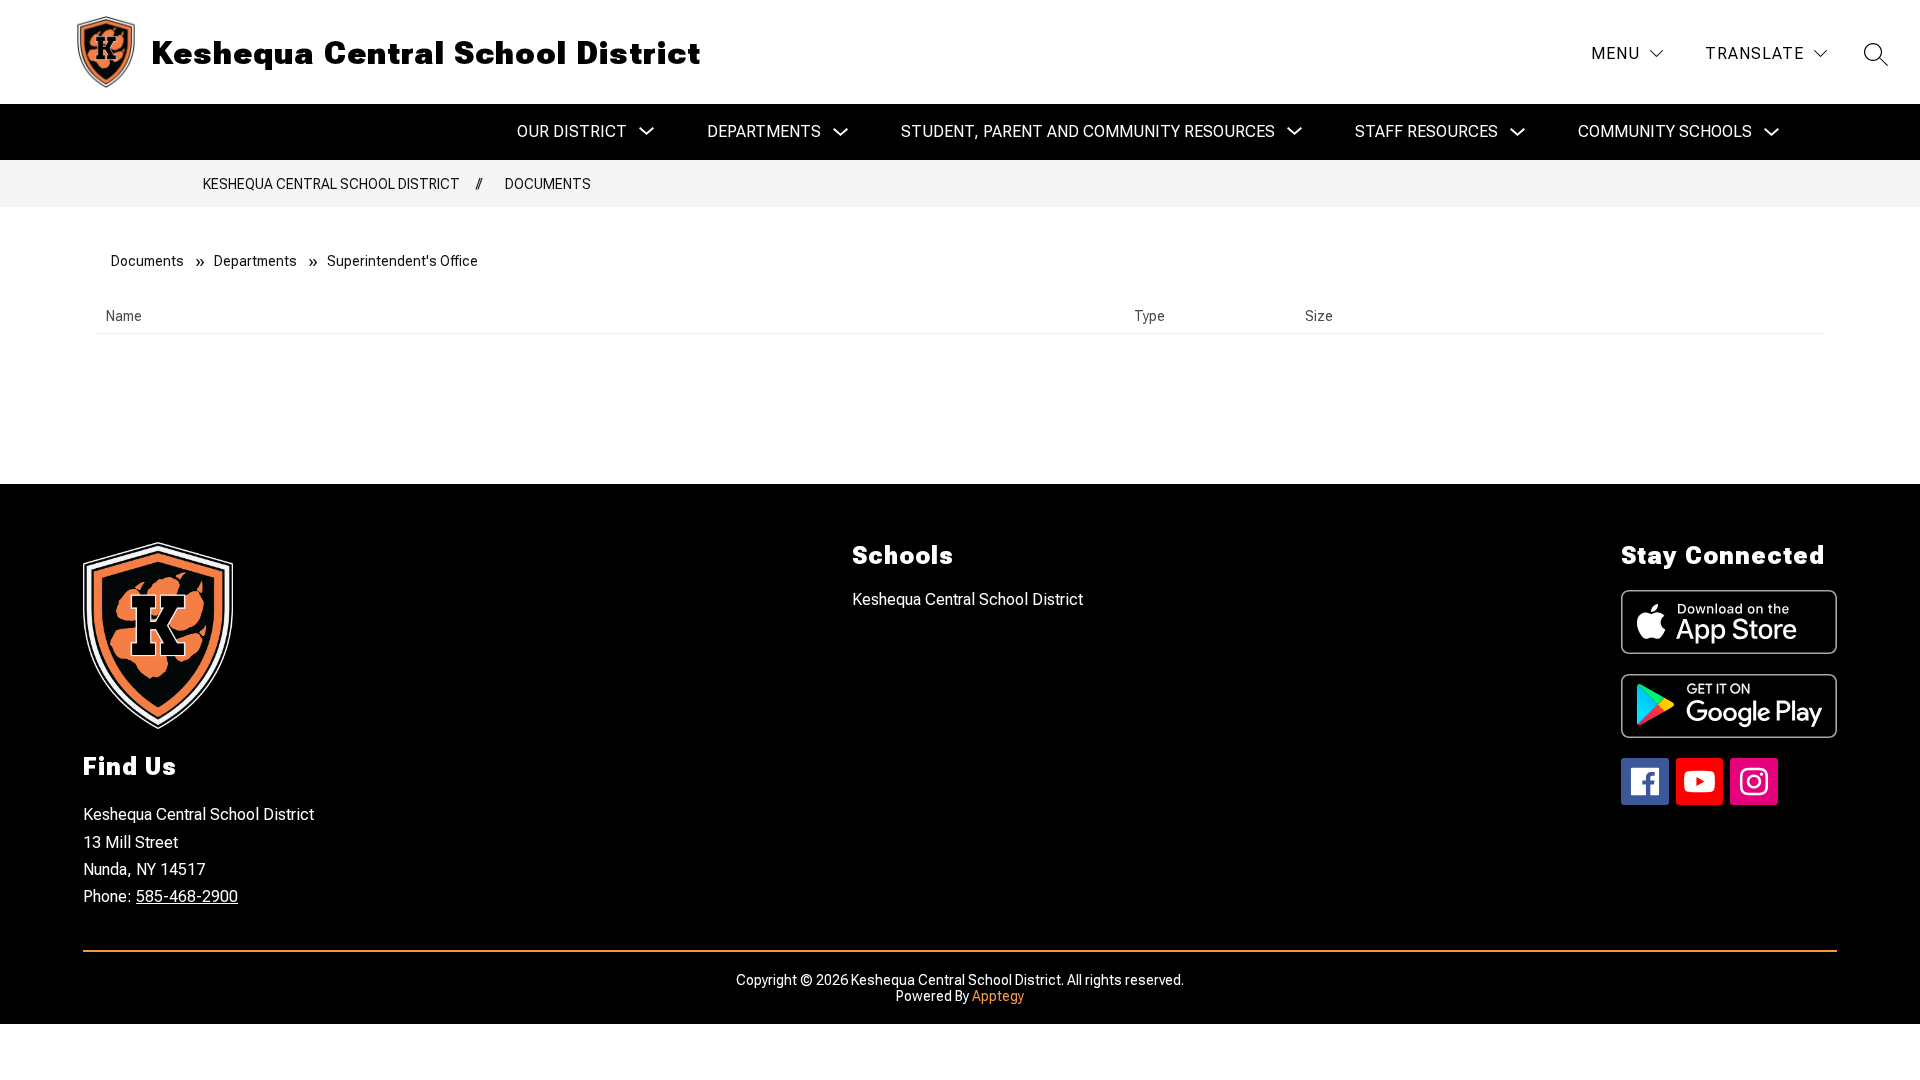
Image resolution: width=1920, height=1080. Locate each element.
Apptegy (998, 996)
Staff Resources (1426, 131)
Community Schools (1665, 131)
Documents (548, 184)
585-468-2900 (187, 896)
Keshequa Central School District (331, 184)
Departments (764, 131)
